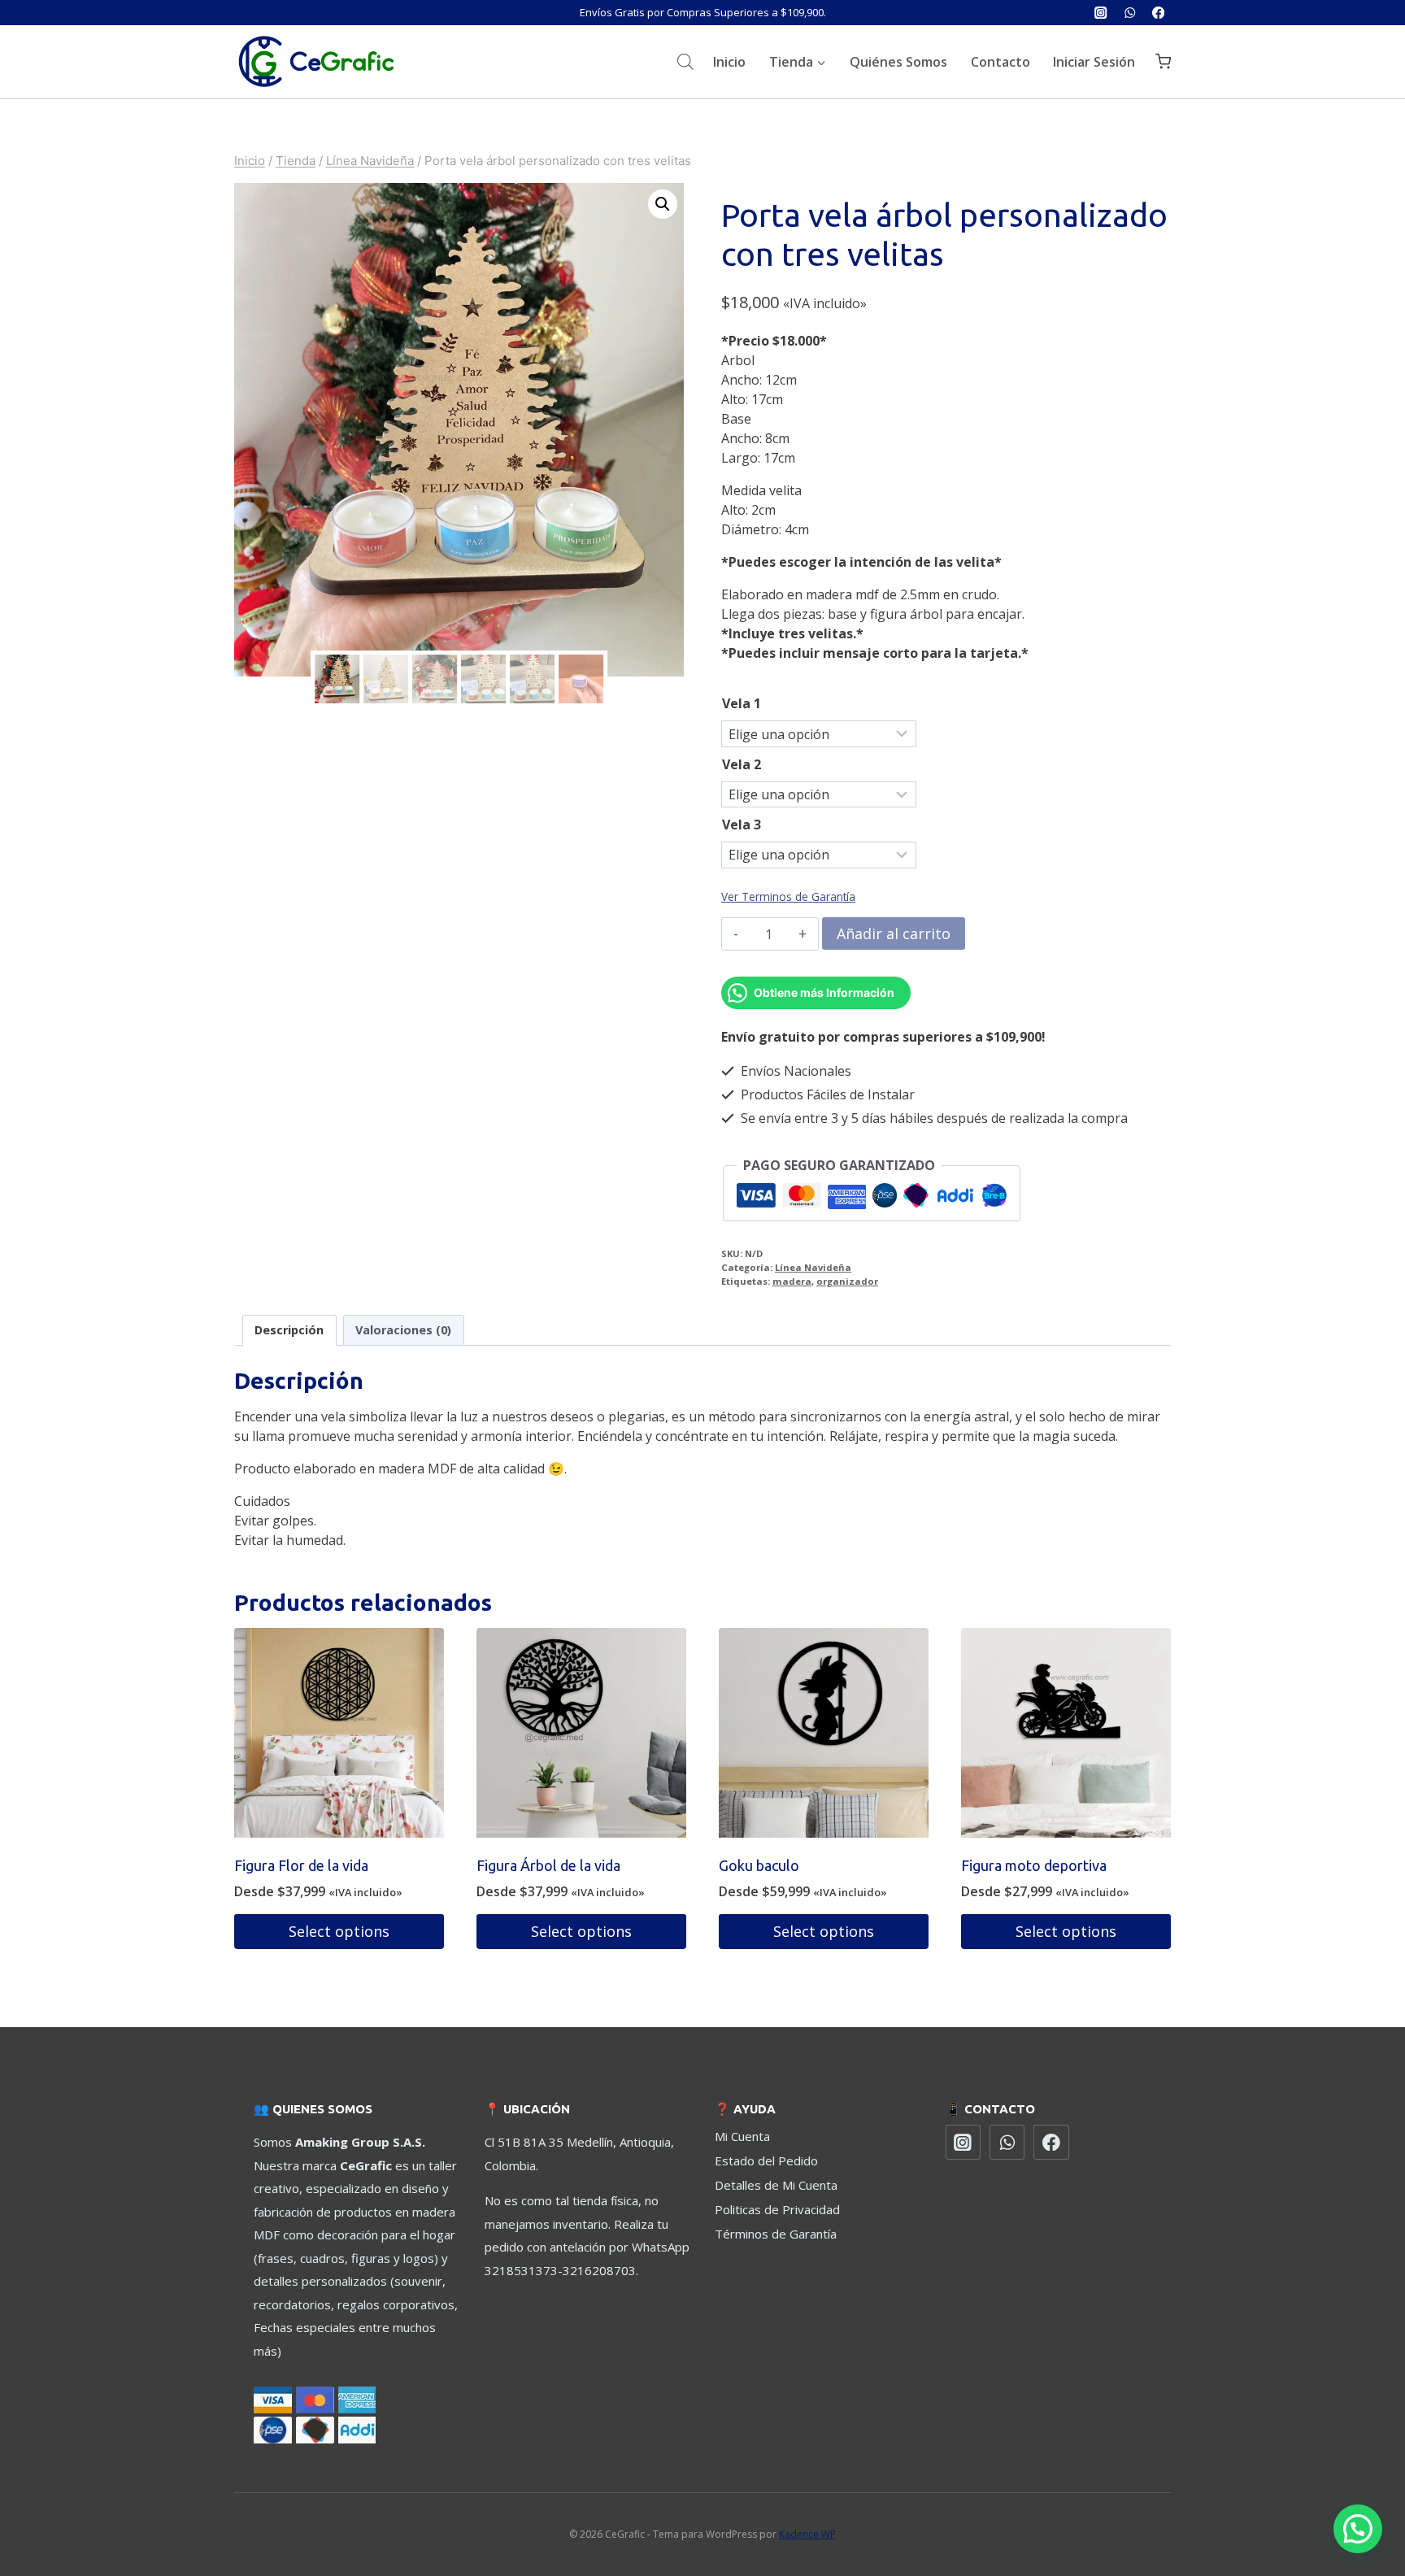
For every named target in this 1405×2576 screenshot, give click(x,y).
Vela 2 (742, 764)
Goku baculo (759, 1865)
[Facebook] (1158, 13)
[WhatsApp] (1130, 13)
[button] (663, 204)
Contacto (1000, 62)
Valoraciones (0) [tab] (403, 1330)
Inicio (729, 62)
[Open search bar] (685, 61)
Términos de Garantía (776, 2234)
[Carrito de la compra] (1163, 61)
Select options (339, 1931)
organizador (847, 1281)
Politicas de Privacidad (777, 2209)
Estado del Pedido (766, 2160)
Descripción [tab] (289, 1330)
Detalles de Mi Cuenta (776, 2185)
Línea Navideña (813, 1267)
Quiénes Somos (898, 62)
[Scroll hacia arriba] (1355, 2502)
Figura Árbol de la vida (548, 1865)
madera (792, 1281)
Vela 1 (742, 703)
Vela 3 (742, 825)
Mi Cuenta (742, 2136)
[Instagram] (1101, 13)
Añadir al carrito (894, 933)
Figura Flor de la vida (301, 1865)
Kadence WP (807, 2534)
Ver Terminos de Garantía (788, 896)
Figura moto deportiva (1034, 1865)
